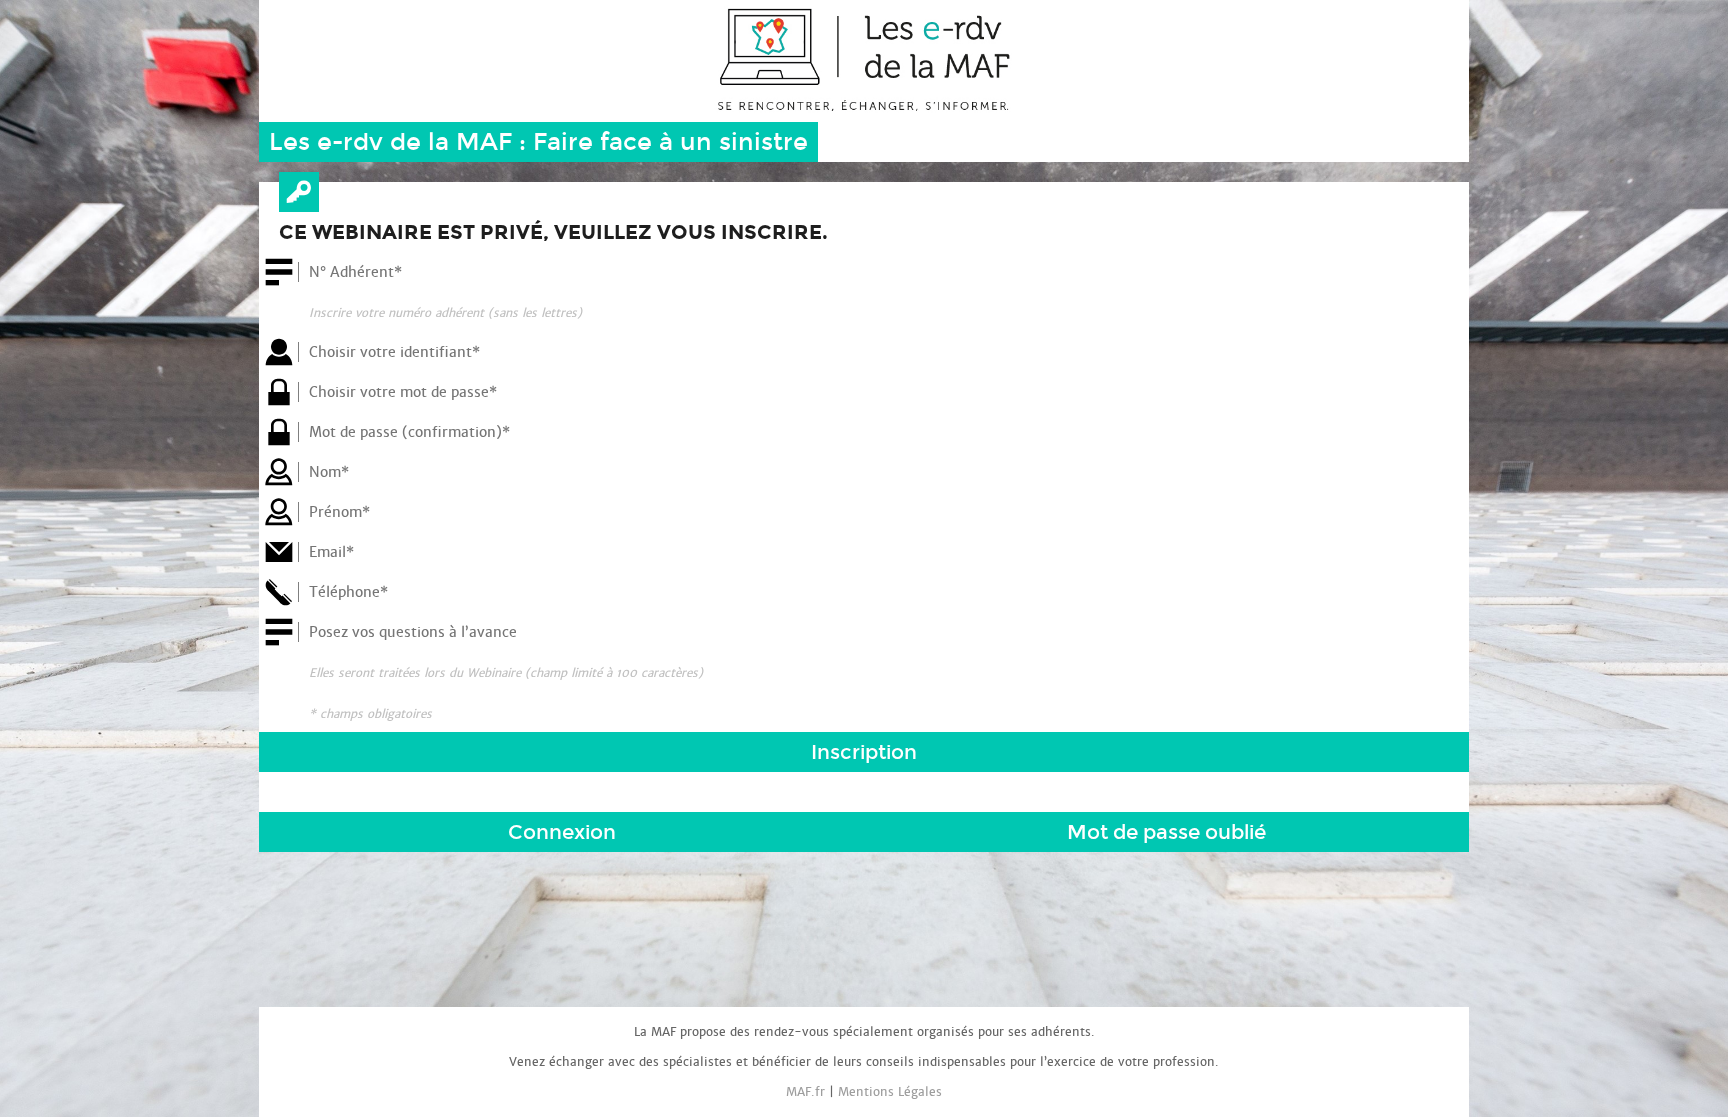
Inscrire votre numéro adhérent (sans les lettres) (445, 313)
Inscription (864, 752)
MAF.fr (805, 1092)
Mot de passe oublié (1166, 832)
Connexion (562, 832)
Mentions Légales (890, 1092)
